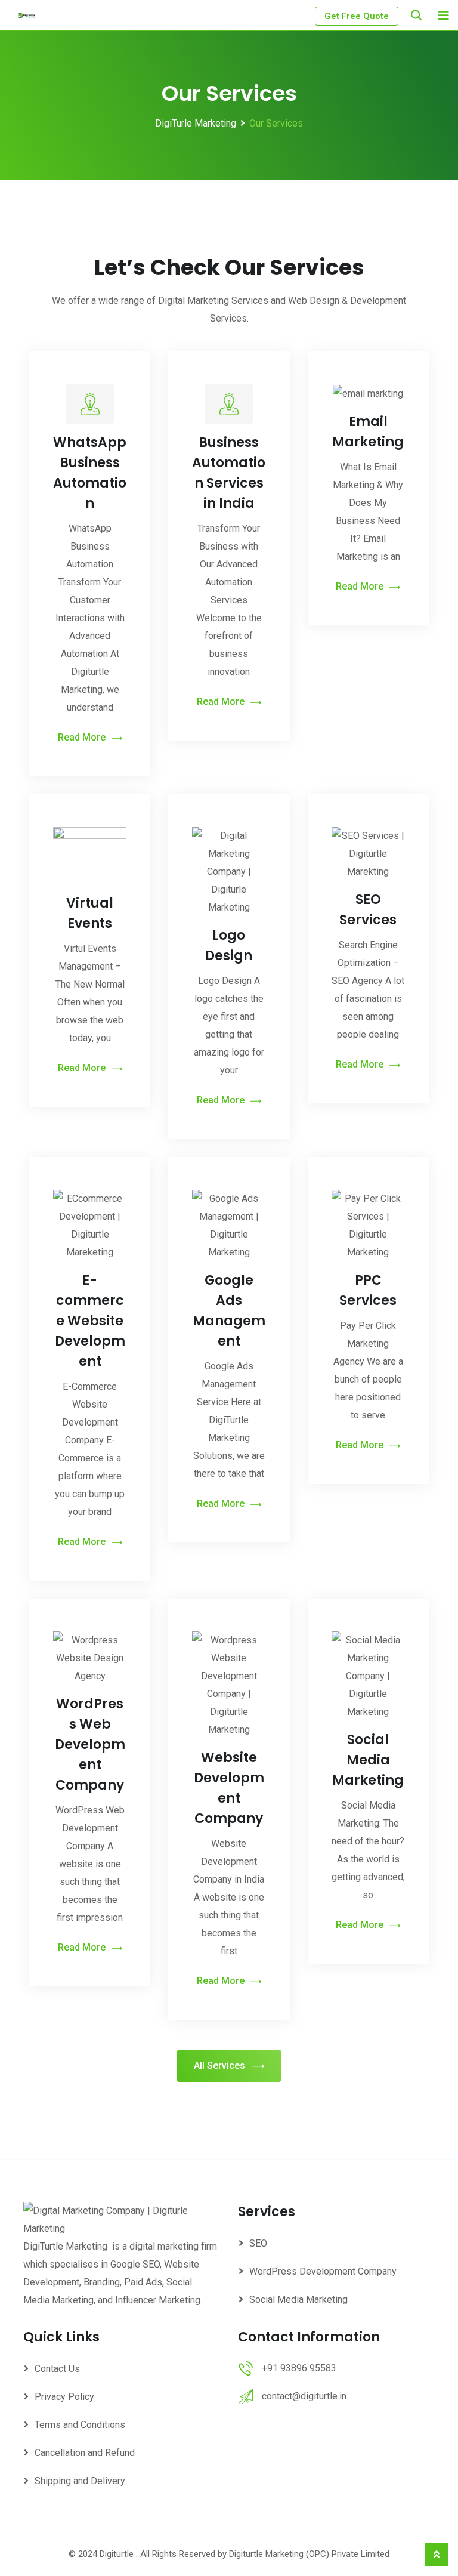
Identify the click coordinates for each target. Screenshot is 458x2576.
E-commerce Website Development (90, 1321)
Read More (82, 737)
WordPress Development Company (323, 2271)
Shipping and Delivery (80, 2481)
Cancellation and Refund (85, 2453)
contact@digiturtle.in (304, 2396)
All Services (219, 2066)
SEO (258, 2243)
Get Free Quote (357, 16)
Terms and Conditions (80, 2425)
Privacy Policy (64, 2397)
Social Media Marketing (368, 1760)
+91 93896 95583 (299, 2368)
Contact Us (57, 2369)
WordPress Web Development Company (90, 1744)
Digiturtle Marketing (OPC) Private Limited (309, 2554)
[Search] (416, 15)
